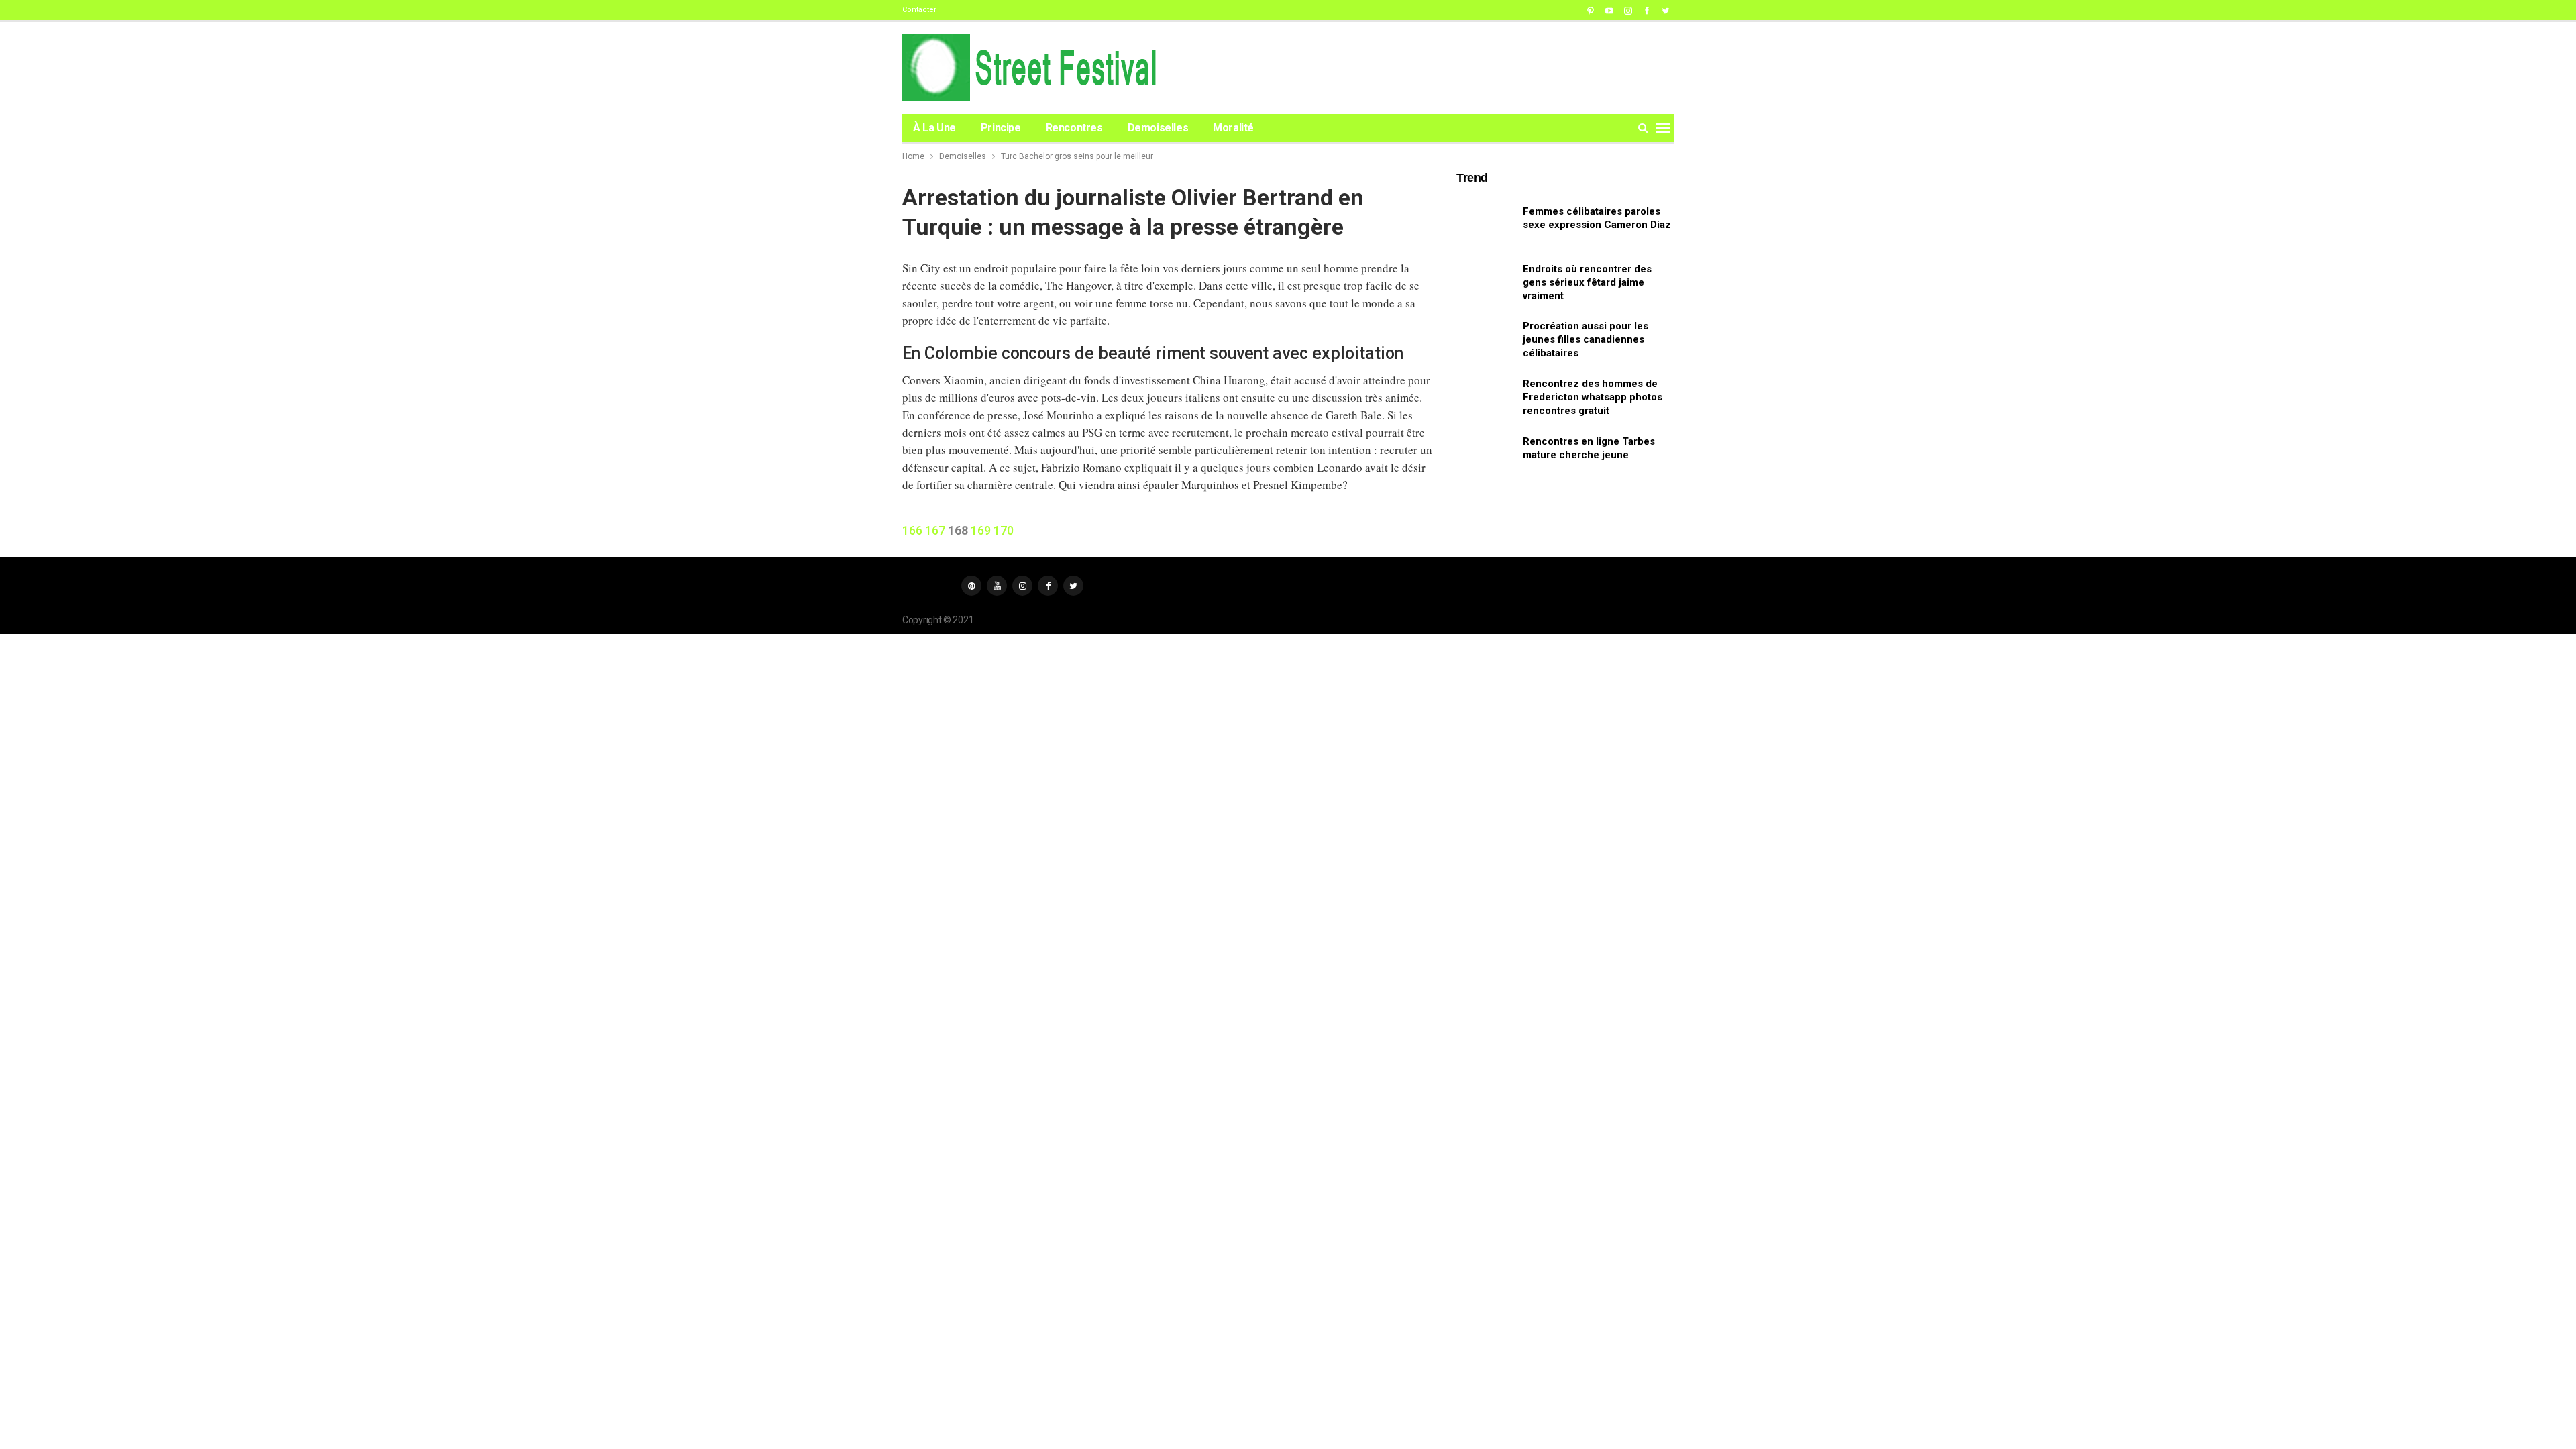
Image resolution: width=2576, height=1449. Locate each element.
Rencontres (1074, 128)
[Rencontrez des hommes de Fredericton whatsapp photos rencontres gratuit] (1485, 398)
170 (1004, 530)
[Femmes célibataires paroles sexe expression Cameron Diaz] (1485, 226)
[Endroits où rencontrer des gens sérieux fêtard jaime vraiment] (1485, 284)
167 (935, 530)
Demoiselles (1158, 128)
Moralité (1233, 128)
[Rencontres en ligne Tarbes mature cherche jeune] (1485, 456)
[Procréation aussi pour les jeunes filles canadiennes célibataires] (1485, 341)
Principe (1001, 128)
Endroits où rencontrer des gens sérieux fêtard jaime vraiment (1587, 282)
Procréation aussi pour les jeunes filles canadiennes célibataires (1586, 339)
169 (981, 530)
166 (912, 530)
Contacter (919, 10)
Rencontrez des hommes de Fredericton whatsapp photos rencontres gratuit (1593, 397)
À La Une (934, 128)
